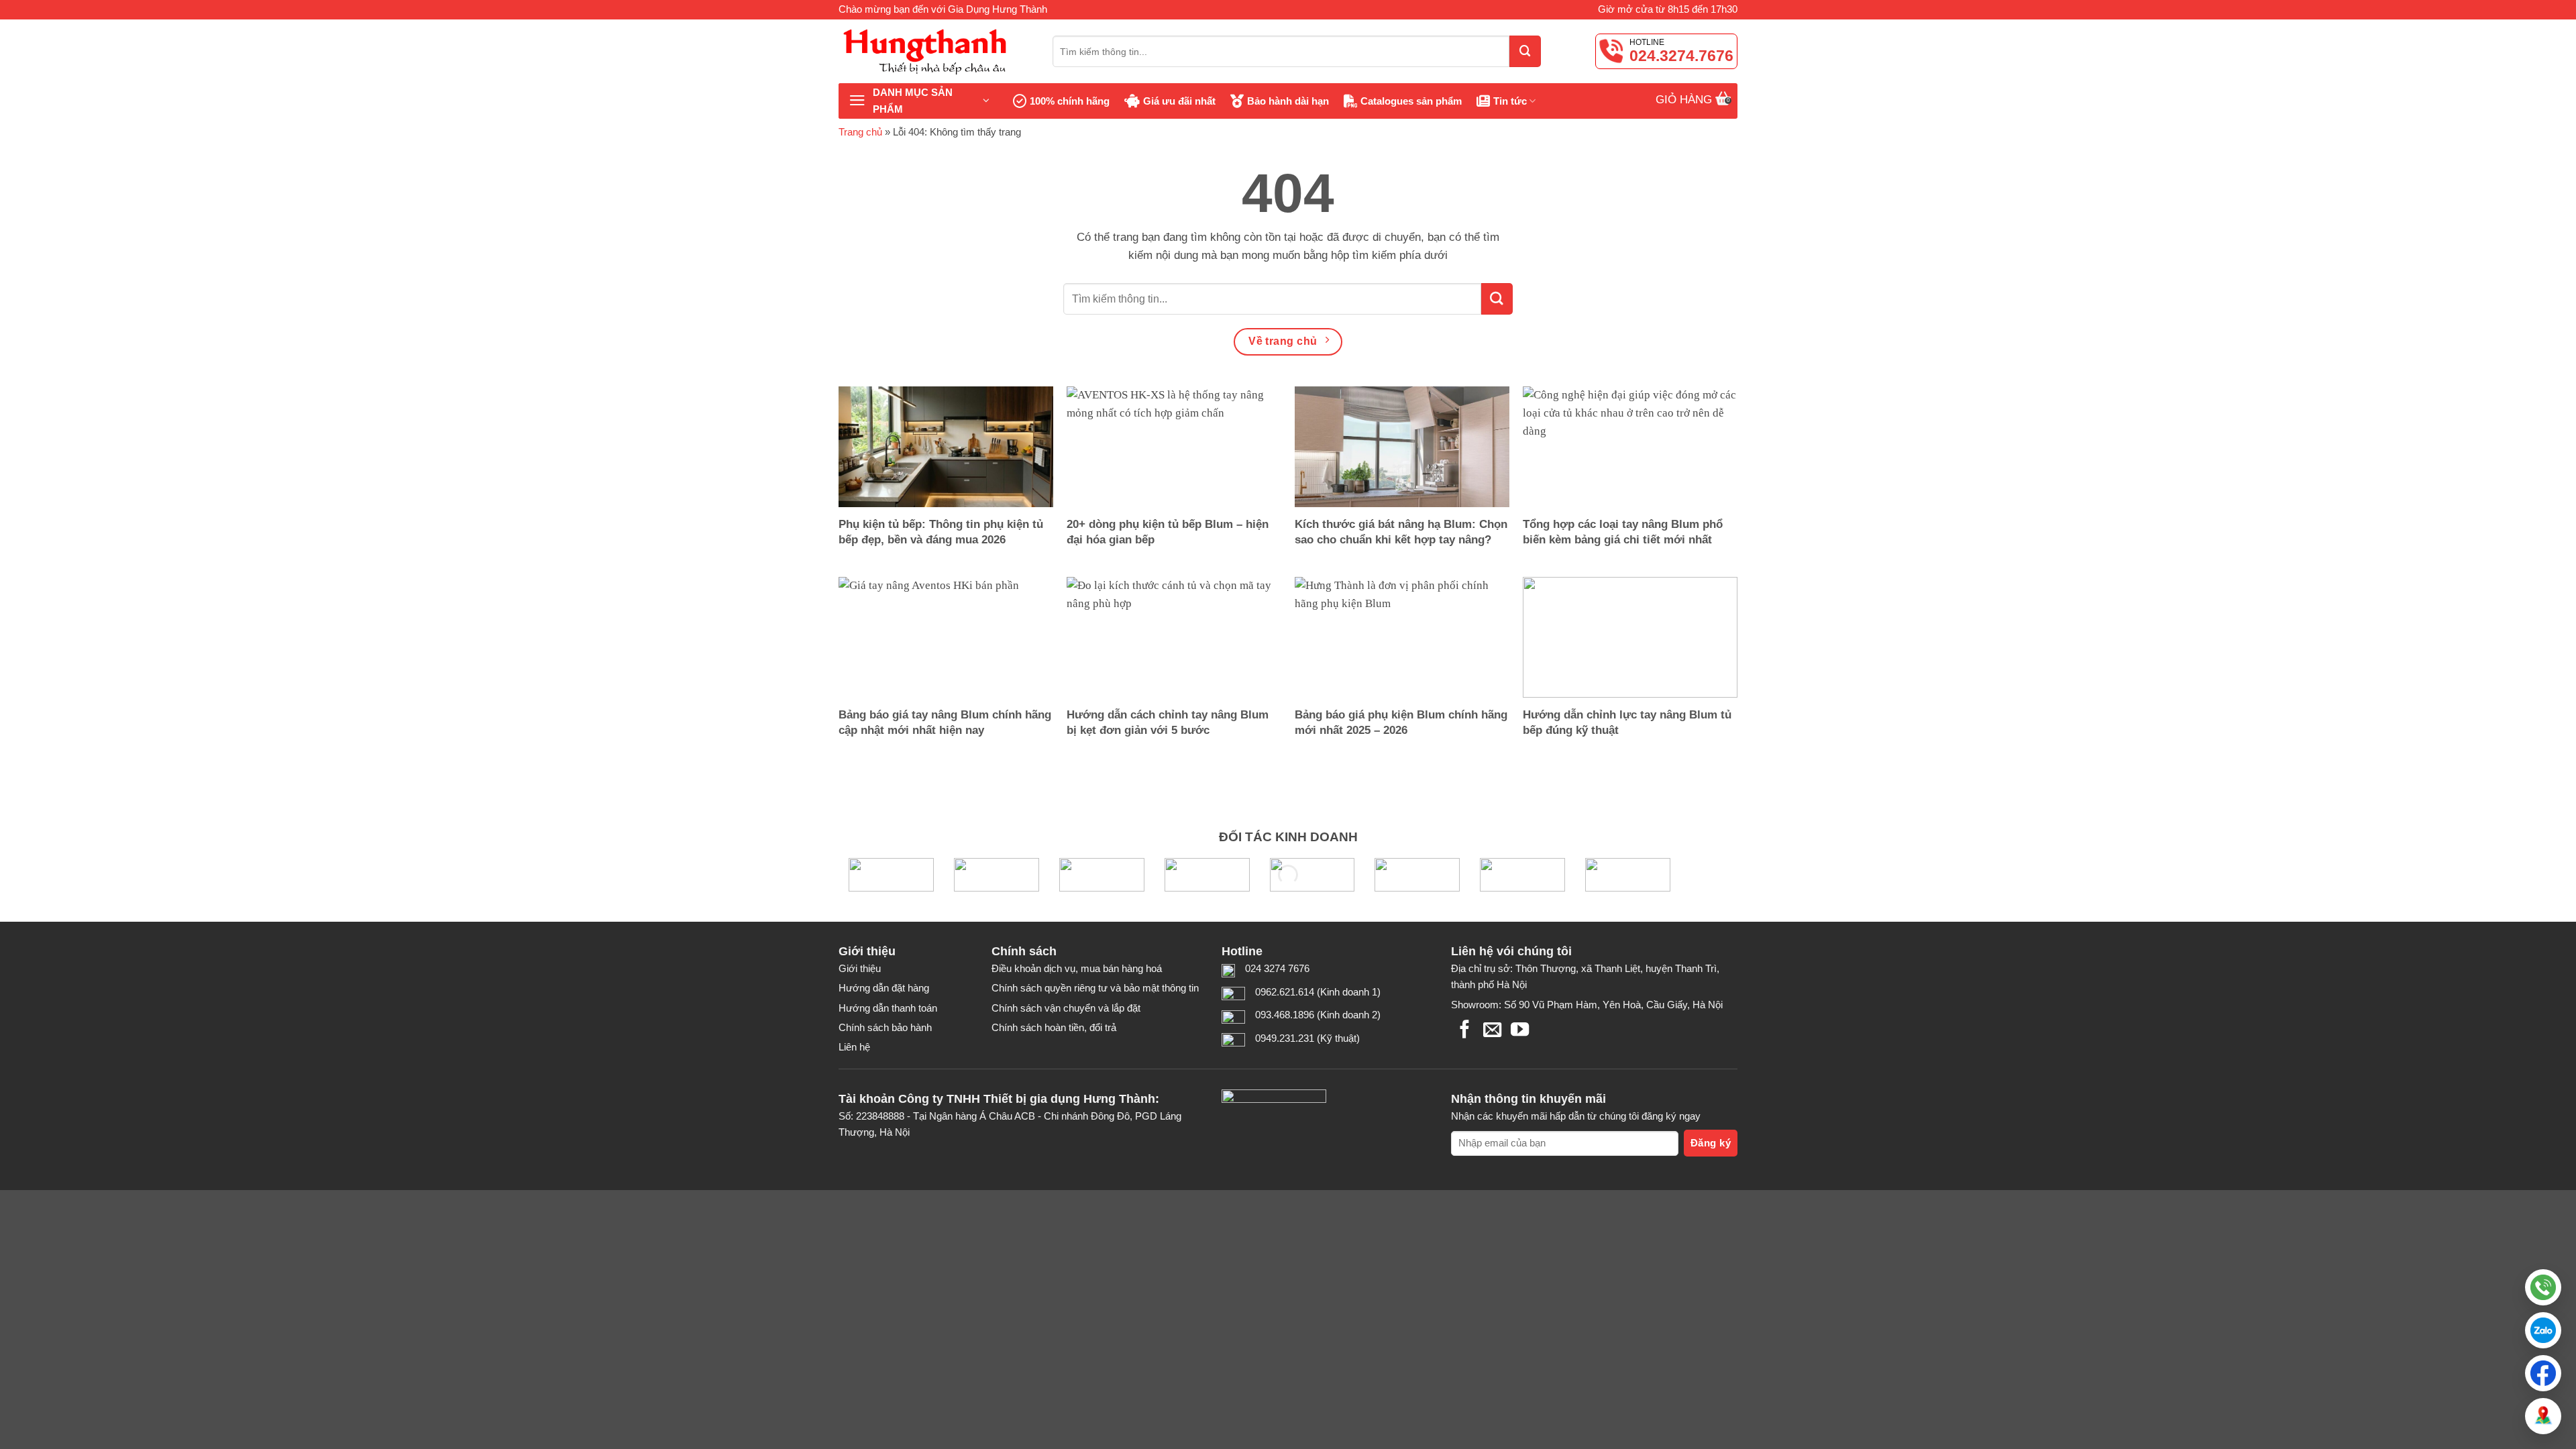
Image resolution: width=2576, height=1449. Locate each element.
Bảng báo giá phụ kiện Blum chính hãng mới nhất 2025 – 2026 (1401, 722)
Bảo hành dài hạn (1288, 101)
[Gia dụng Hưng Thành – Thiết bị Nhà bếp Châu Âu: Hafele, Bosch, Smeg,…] (935, 51)
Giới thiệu (860, 968)
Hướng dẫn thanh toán (888, 1008)
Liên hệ (854, 1047)
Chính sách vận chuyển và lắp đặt (1066, 1008)
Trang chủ (860, 132)
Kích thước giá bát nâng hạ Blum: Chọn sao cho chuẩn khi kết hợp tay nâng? (1401, 532)
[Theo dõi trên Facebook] (1465, 1031)
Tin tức (1510, 101)
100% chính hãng (1070, 101)
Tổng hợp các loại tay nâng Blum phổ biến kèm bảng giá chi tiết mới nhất (1623, 532)
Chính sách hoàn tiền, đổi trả (1054, 1027)
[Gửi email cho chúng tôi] (1492, 1031)
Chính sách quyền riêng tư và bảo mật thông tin (1095, 988)
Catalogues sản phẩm (1411, 101)
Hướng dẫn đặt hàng (884, 988)
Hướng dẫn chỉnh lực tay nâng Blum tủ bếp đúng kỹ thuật (1627, 722)
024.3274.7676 (1681, 56)
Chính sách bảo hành (885, 1027)
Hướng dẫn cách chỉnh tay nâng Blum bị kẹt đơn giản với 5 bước (1168, 722)
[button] (2543, 1330)
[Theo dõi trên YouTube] (1520, 1031)
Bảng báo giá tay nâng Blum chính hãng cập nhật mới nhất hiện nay (945, 722)
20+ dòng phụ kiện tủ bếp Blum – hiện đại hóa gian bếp (1168, 532)
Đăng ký (1711, 1143)
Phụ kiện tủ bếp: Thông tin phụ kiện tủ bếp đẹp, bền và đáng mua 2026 (941, 532)
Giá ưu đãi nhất (1179, 101)
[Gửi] (1525, 51)
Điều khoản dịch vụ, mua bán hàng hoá (1077, 968)
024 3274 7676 (1277, 968)
